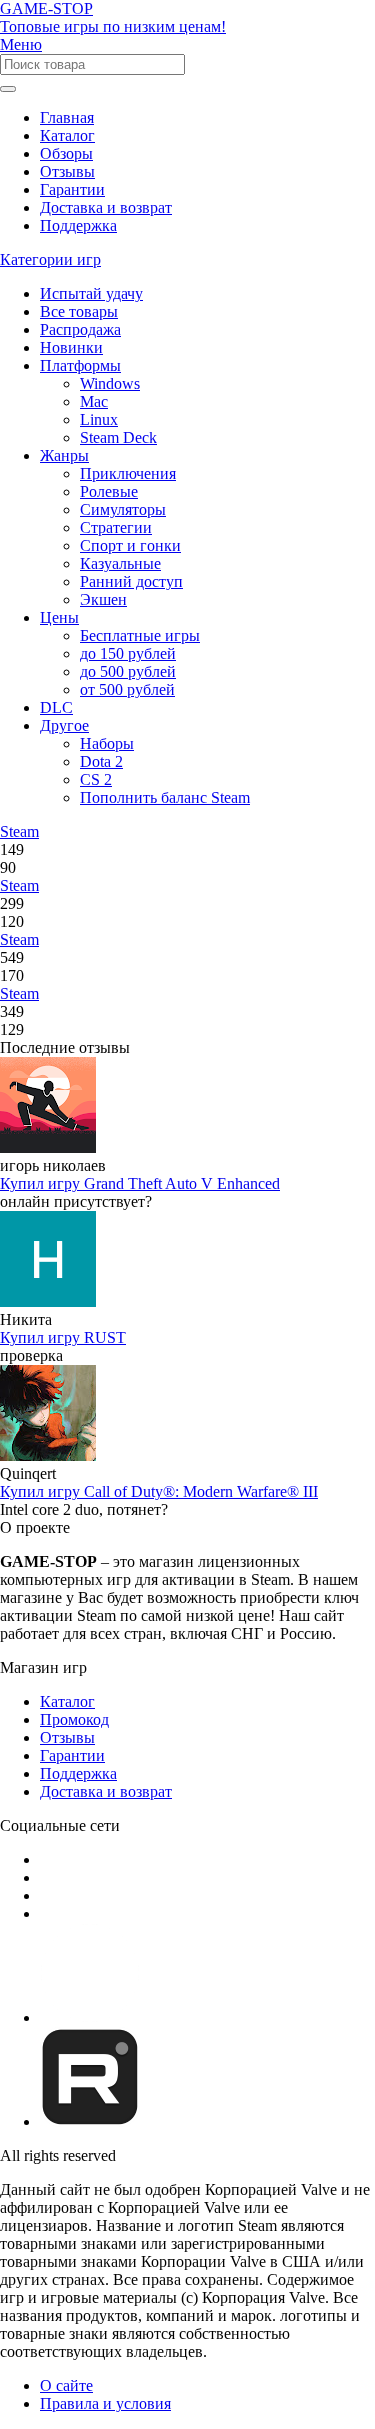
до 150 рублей (128, 653)
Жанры (64, 455)
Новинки (71, 347)
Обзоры (66, 153)
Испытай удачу (91, 293)
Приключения (128, 473)
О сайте (66, 2385)
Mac (94, 401)
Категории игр (50, 259)
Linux (99, 419)
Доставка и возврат (106, 207)
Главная (67, 117)
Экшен (103, 599)
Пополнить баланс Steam (165, 797)
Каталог (67, 135)
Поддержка (78, 225)
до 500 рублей (128, 671)
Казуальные (120, 563)
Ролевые (109, 491)
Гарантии (72, 189)
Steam (19, 831)
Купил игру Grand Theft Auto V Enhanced (140, 1183)
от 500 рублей (127, 689)
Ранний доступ (131, 581)
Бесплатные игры (140, 635)
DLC (56, 707)
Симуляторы (123, 509)
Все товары (79, 311)
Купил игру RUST (63, 1337)
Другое (64, 725)
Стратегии (116, 527)
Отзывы (67, 171)
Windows (110, 383)
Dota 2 (101, 761)
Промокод (74, 1719)
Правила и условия (105, 2403)
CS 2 (96, 779)
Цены (59, 617)
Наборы (107, 743)
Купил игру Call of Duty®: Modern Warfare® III (159, 1491)
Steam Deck (118, 437)
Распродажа (80, 329)
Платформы (80, 365)
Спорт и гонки (130, 545)
